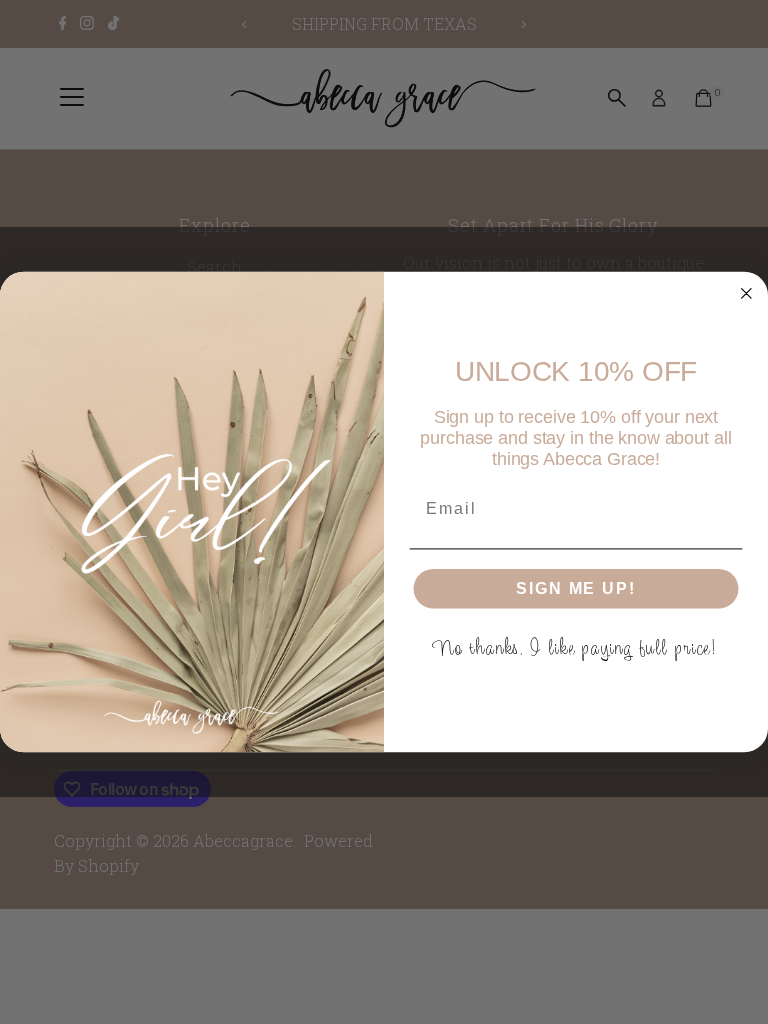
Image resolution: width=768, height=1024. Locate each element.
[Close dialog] (747, 294)
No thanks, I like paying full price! (576, 647)
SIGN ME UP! (575, 588)
